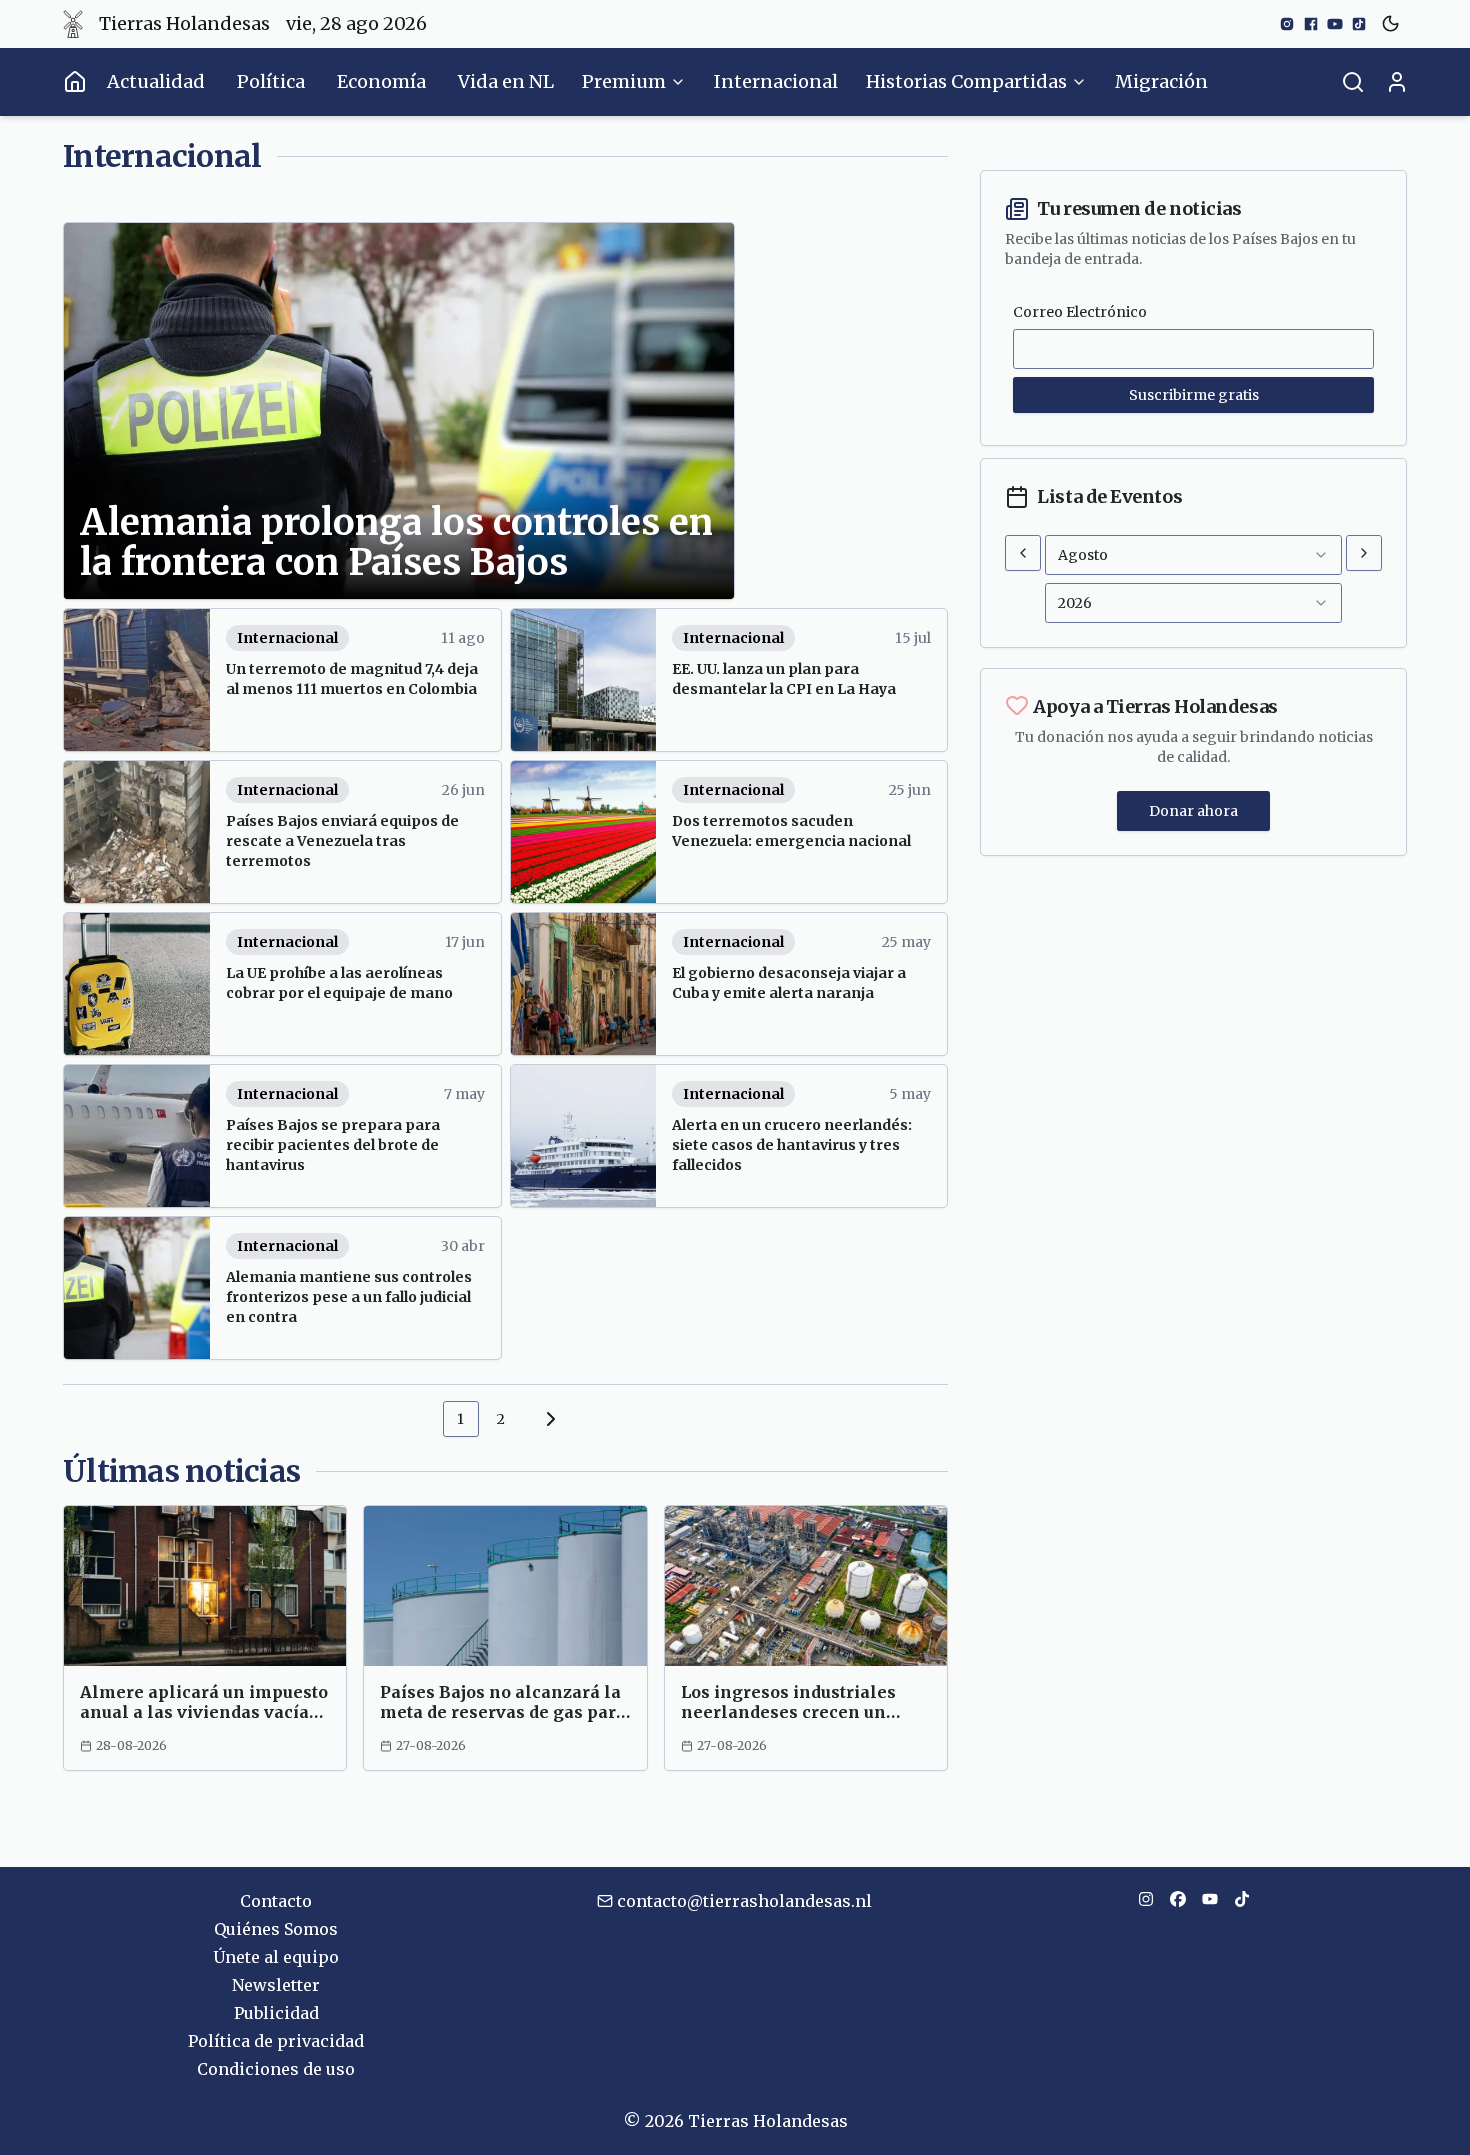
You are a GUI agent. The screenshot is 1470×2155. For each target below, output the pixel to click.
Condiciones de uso (276, 2069)
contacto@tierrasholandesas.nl (744, 1901)
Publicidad (276, 2013)
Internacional (776, 81)
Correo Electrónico (1080, 312)
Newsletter (276, 1985)
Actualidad (156, 81)
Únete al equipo (276, 1957)
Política (271, 81)
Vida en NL (506, 81)
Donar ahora (1193, 811)
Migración (1161, 81)
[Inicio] (75, 82)
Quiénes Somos (276, 1929)
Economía (381, 81)
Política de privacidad (276, 2041)
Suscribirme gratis (1194, 395)
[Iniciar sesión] (1397, 82)
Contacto (276, 1901)
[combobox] (1193, 555)
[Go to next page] (548, 1419)
